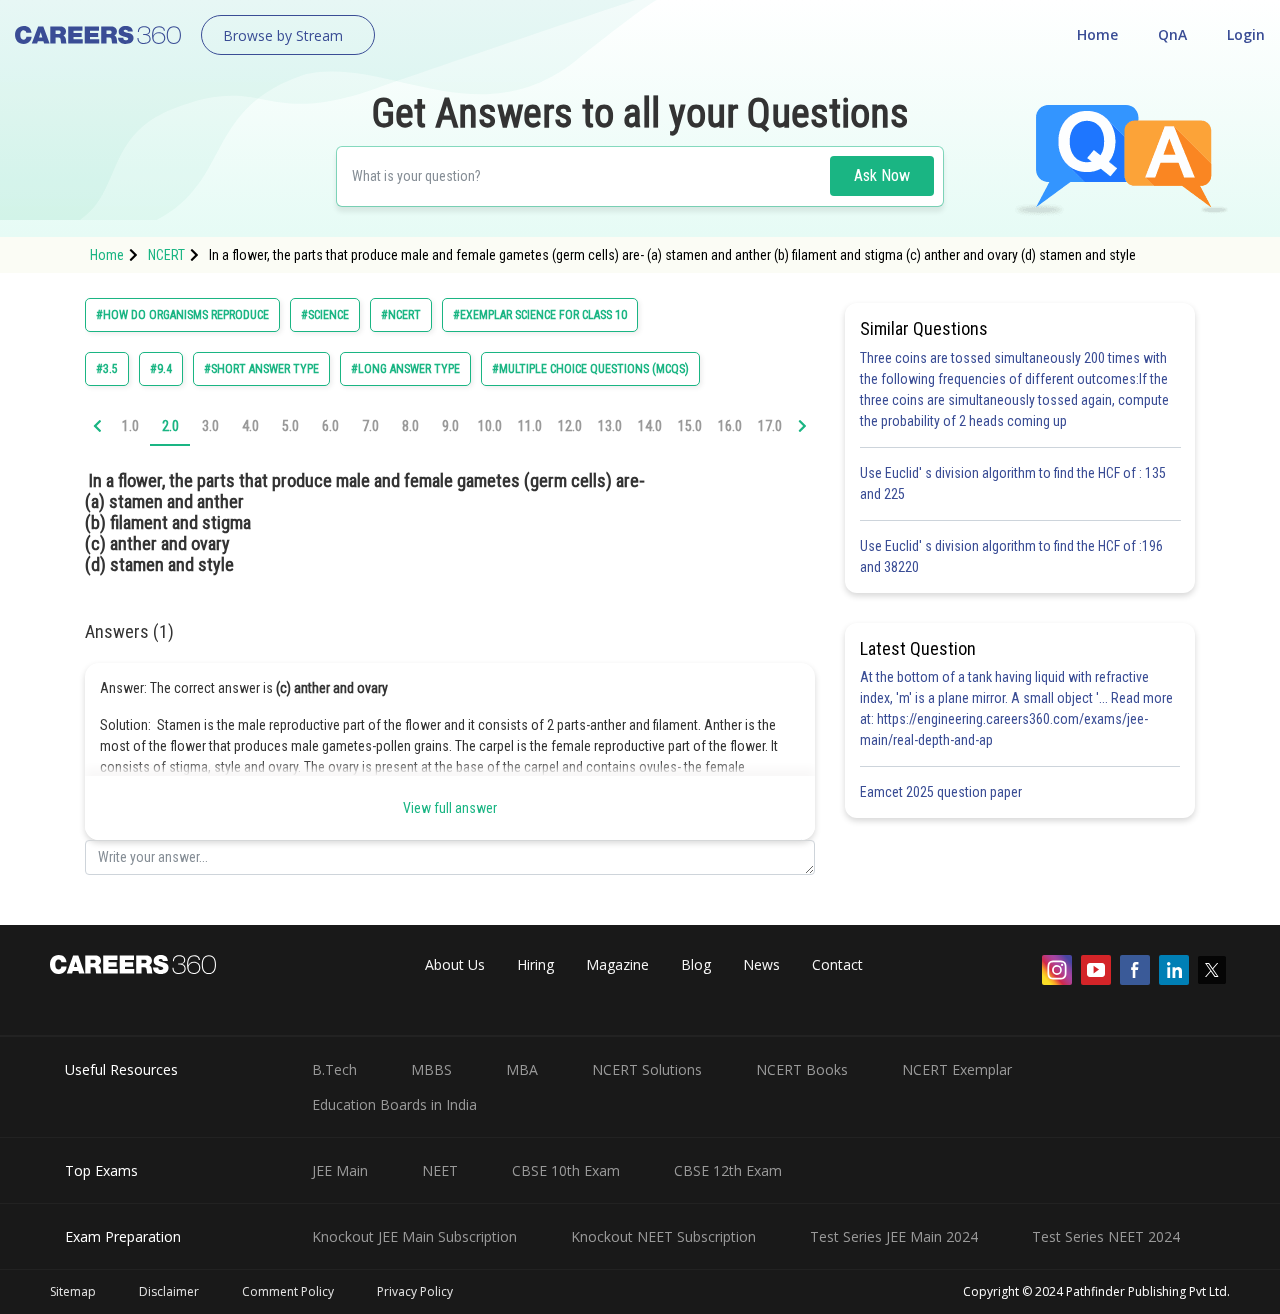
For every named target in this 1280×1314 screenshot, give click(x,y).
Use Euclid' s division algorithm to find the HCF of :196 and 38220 (1011, 556)
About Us (455, 964)
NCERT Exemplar (957, 1069)
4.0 (250, 426)
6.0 (330, 426)
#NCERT (401, 315)
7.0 (370, 426)
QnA (1172, 34)
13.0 (610, 426)
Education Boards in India (394, 1104)
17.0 (770, 426)
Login (1246, 34)
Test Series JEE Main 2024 (894, 1236)
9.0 (450, 426)
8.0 (410, 426)
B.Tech (334, 1069)
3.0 (210, 426)
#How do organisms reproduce (182, 315)
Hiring (535, 964)
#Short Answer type (261, 369)
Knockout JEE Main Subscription (414, 1236)
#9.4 (161, 369)
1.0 (130, 426)
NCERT (166, 255)
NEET (440, 1170)
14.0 (650, 426)
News (761, 964)
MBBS (431, 1069)
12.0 (570, 426)
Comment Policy (288, 1291)
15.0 (690, 426)
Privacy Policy (415, 1291)
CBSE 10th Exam (566, 1170)
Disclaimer (169, 1291)
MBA (522, 1069)
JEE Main (340, 1170)
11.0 (530, 426)
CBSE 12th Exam (728, 1170)
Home (1097, 34)
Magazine (617, 964)
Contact (837, 964)
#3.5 (107, 369)
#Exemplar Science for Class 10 (540, 315)
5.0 (290, 426)
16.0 (730, 426)
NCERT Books (802, 1069)
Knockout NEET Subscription (663, 1236)
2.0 (170, 426)
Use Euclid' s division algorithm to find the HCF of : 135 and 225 (1013, 483)
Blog (696, 964)
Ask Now (882, 175)
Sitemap (73, 1291)
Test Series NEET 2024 (1106, 1236)
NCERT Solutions (647, 1069)
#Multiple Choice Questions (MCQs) (590, 369)
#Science (325, 315)
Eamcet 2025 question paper (942, 792)
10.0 (490, 426)
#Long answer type (405, 369)
